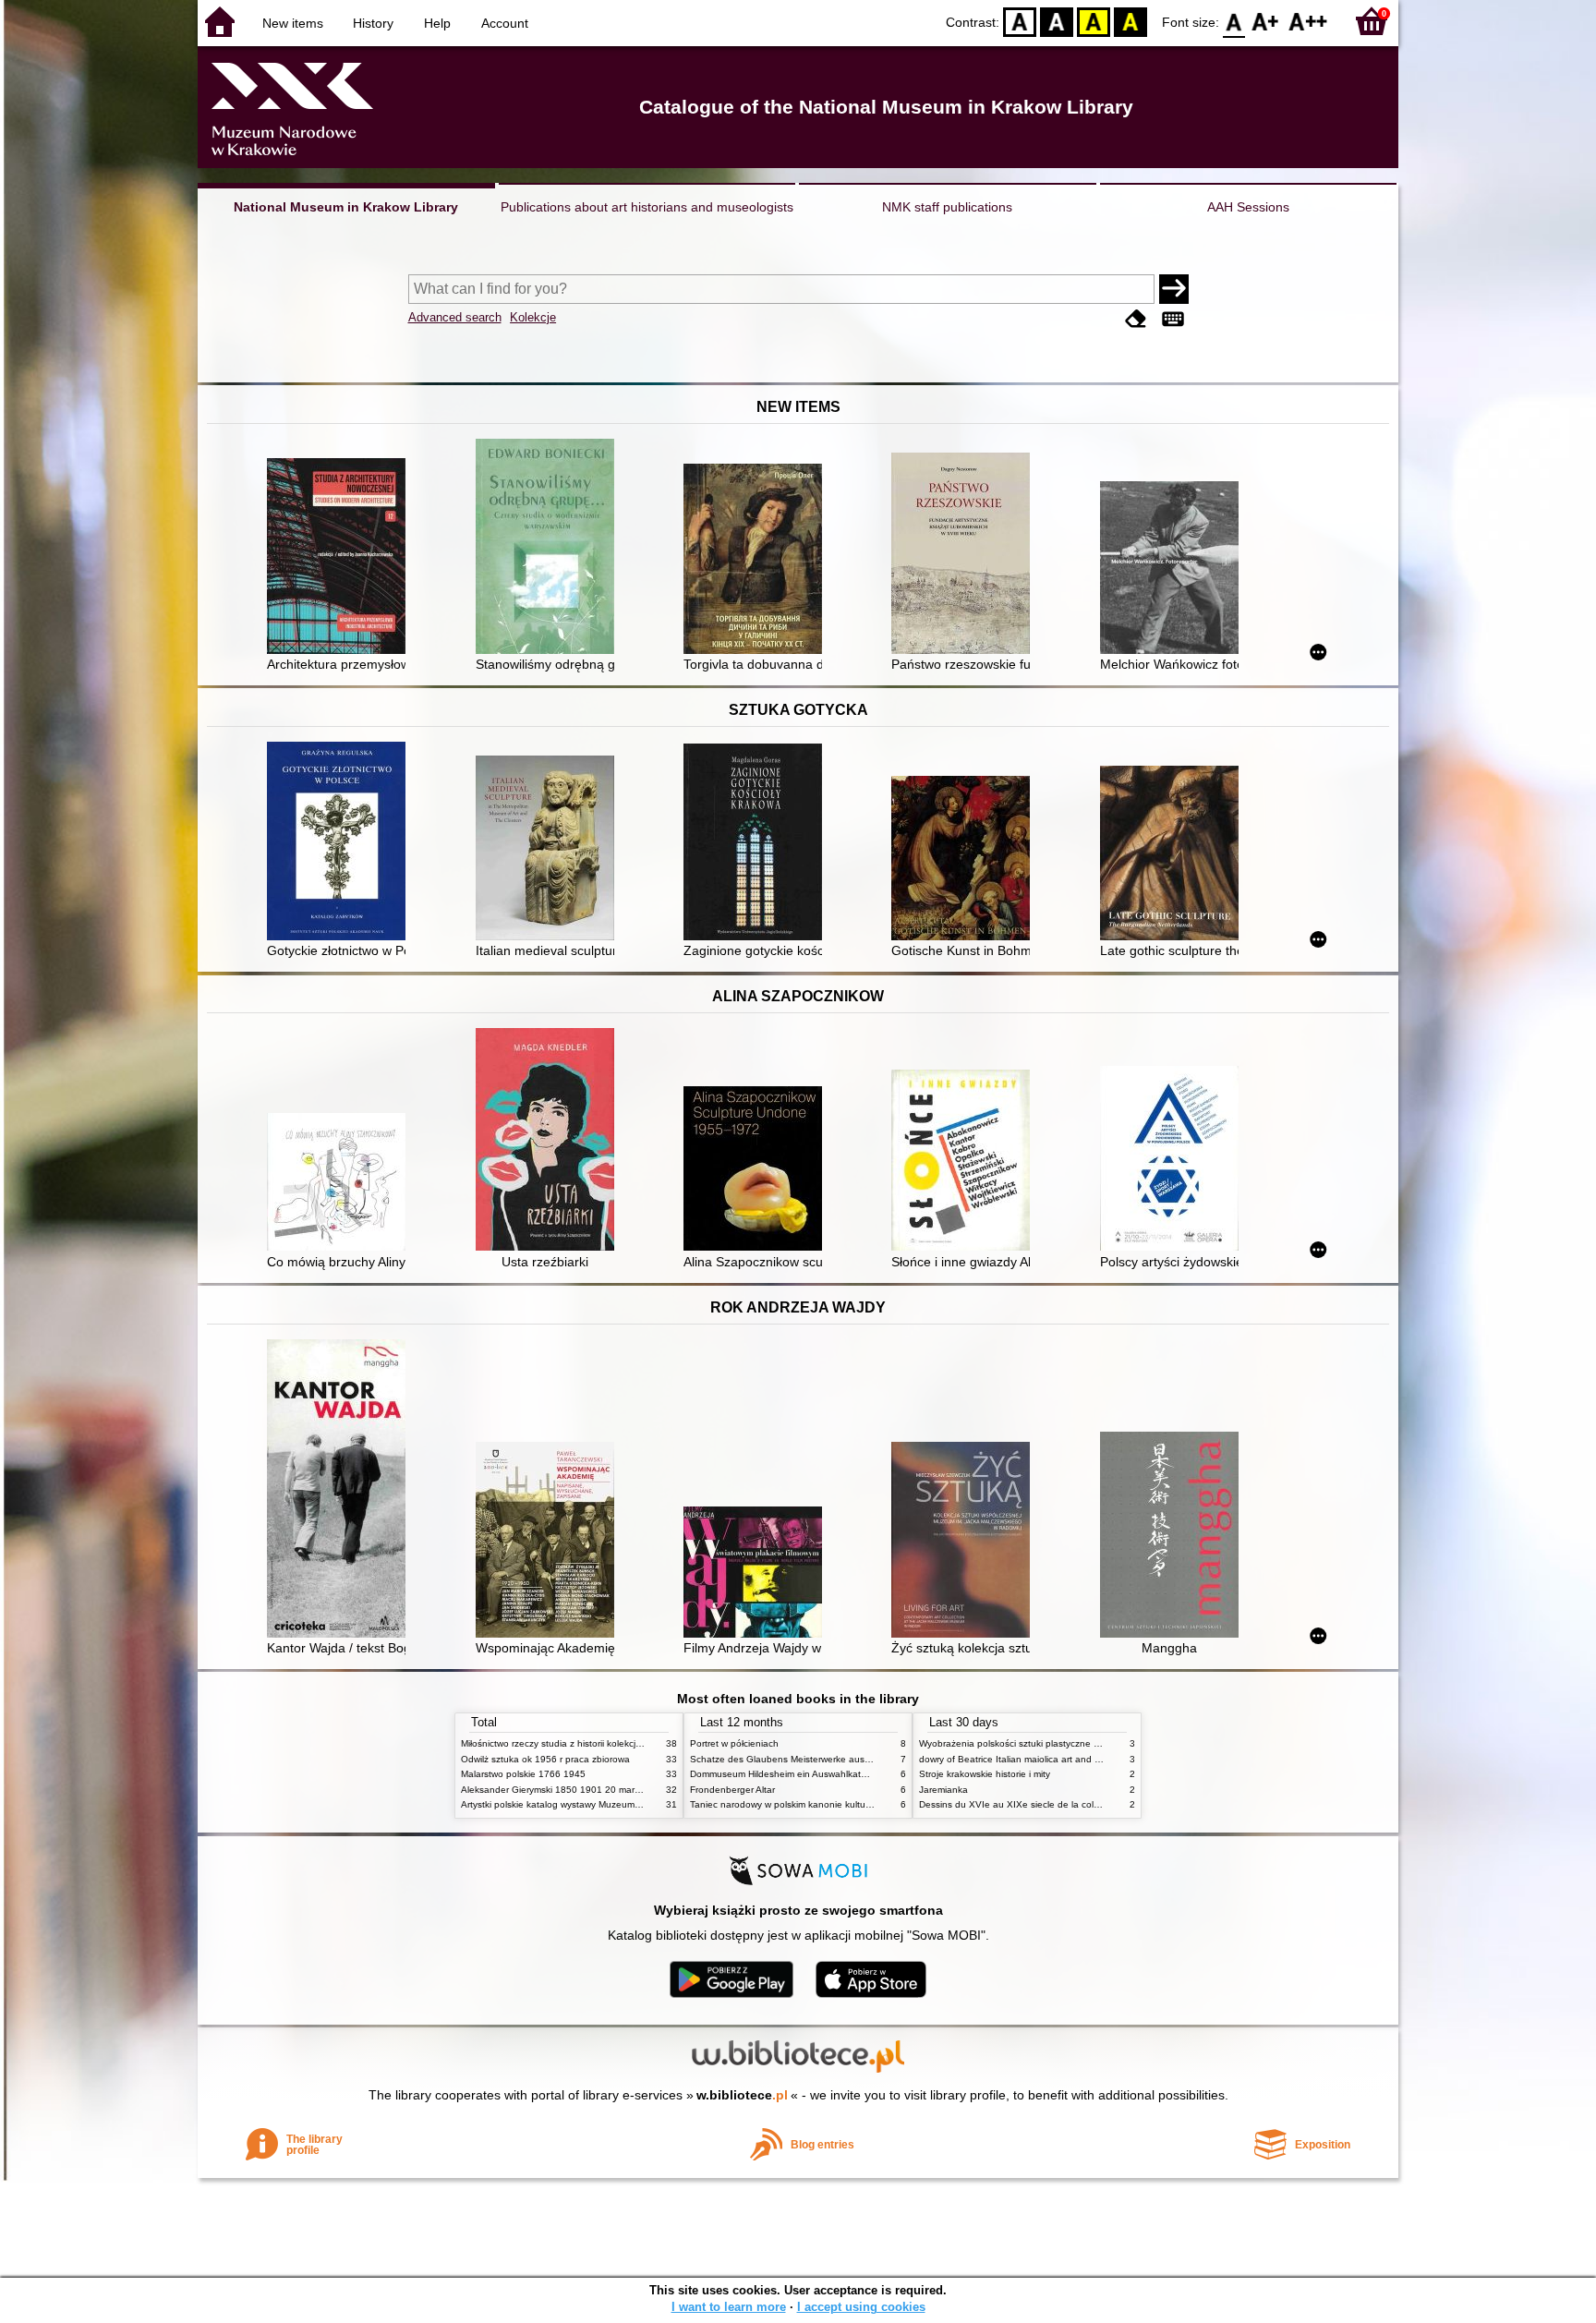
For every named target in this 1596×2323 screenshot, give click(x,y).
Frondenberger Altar (732, 1790)
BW (1057, 21)
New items (293, 23)
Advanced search (455, 317)
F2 (1308, 21)
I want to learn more (729, 2307)
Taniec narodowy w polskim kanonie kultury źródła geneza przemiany (836, 1804)
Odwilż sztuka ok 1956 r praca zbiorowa (545, 1759)
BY (1130, 21)
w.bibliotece (742, 2095)
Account (505, 23)
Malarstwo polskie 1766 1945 (523, 1774)
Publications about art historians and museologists (647, 207)
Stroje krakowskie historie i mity (985, 1774)
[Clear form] (1136, 319)
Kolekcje (533, 317)
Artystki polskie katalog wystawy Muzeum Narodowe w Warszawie (599, 1804)
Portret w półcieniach (734, 1743)
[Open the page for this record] (341, 558)
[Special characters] (1173, 319)
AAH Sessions (1248, 207)
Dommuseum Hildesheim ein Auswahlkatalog (785, 1774)
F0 (1234, 21)
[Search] (1174, 289)
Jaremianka (943, 1790)
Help (437, 23)
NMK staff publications (947, 207)
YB (1094, 21)
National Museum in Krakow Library (346, 207)
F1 (1266, 21)
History (373, 23)
